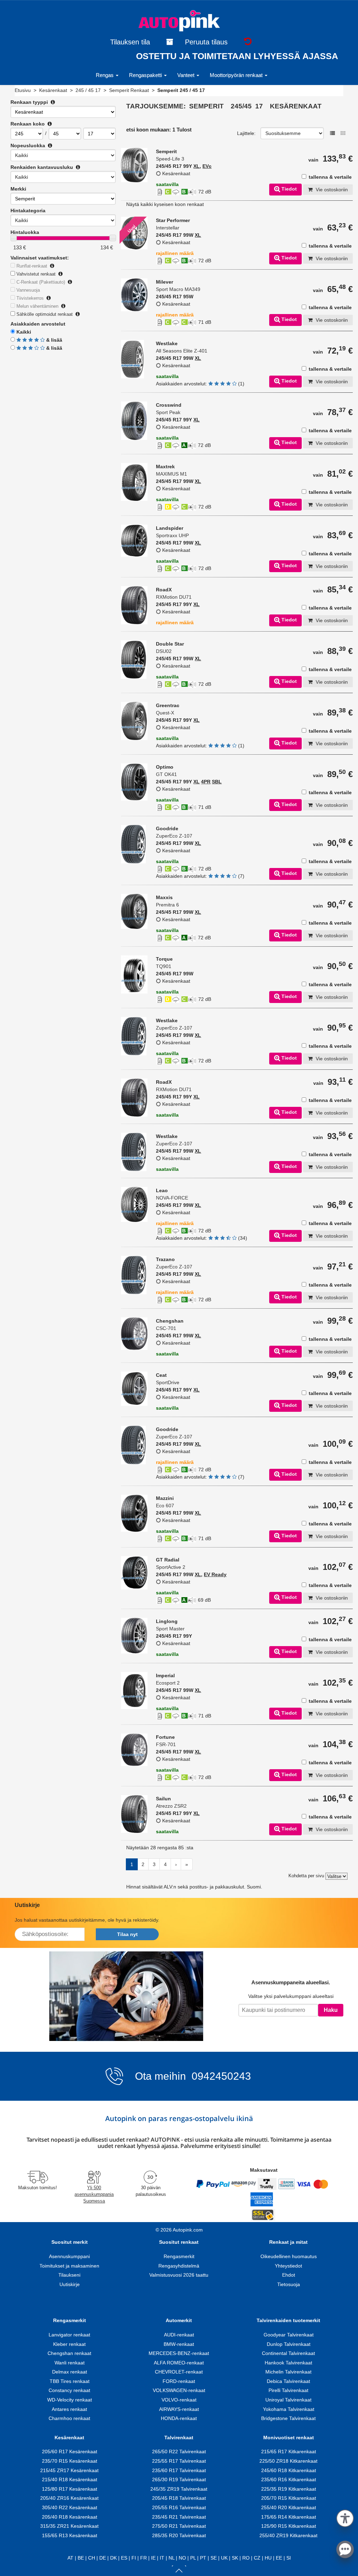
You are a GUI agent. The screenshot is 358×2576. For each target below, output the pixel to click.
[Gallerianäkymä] (343, 133)
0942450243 (220, 2076)
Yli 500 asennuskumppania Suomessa (94, 2194)
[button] (345, 2517)
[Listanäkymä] (332, 133)
